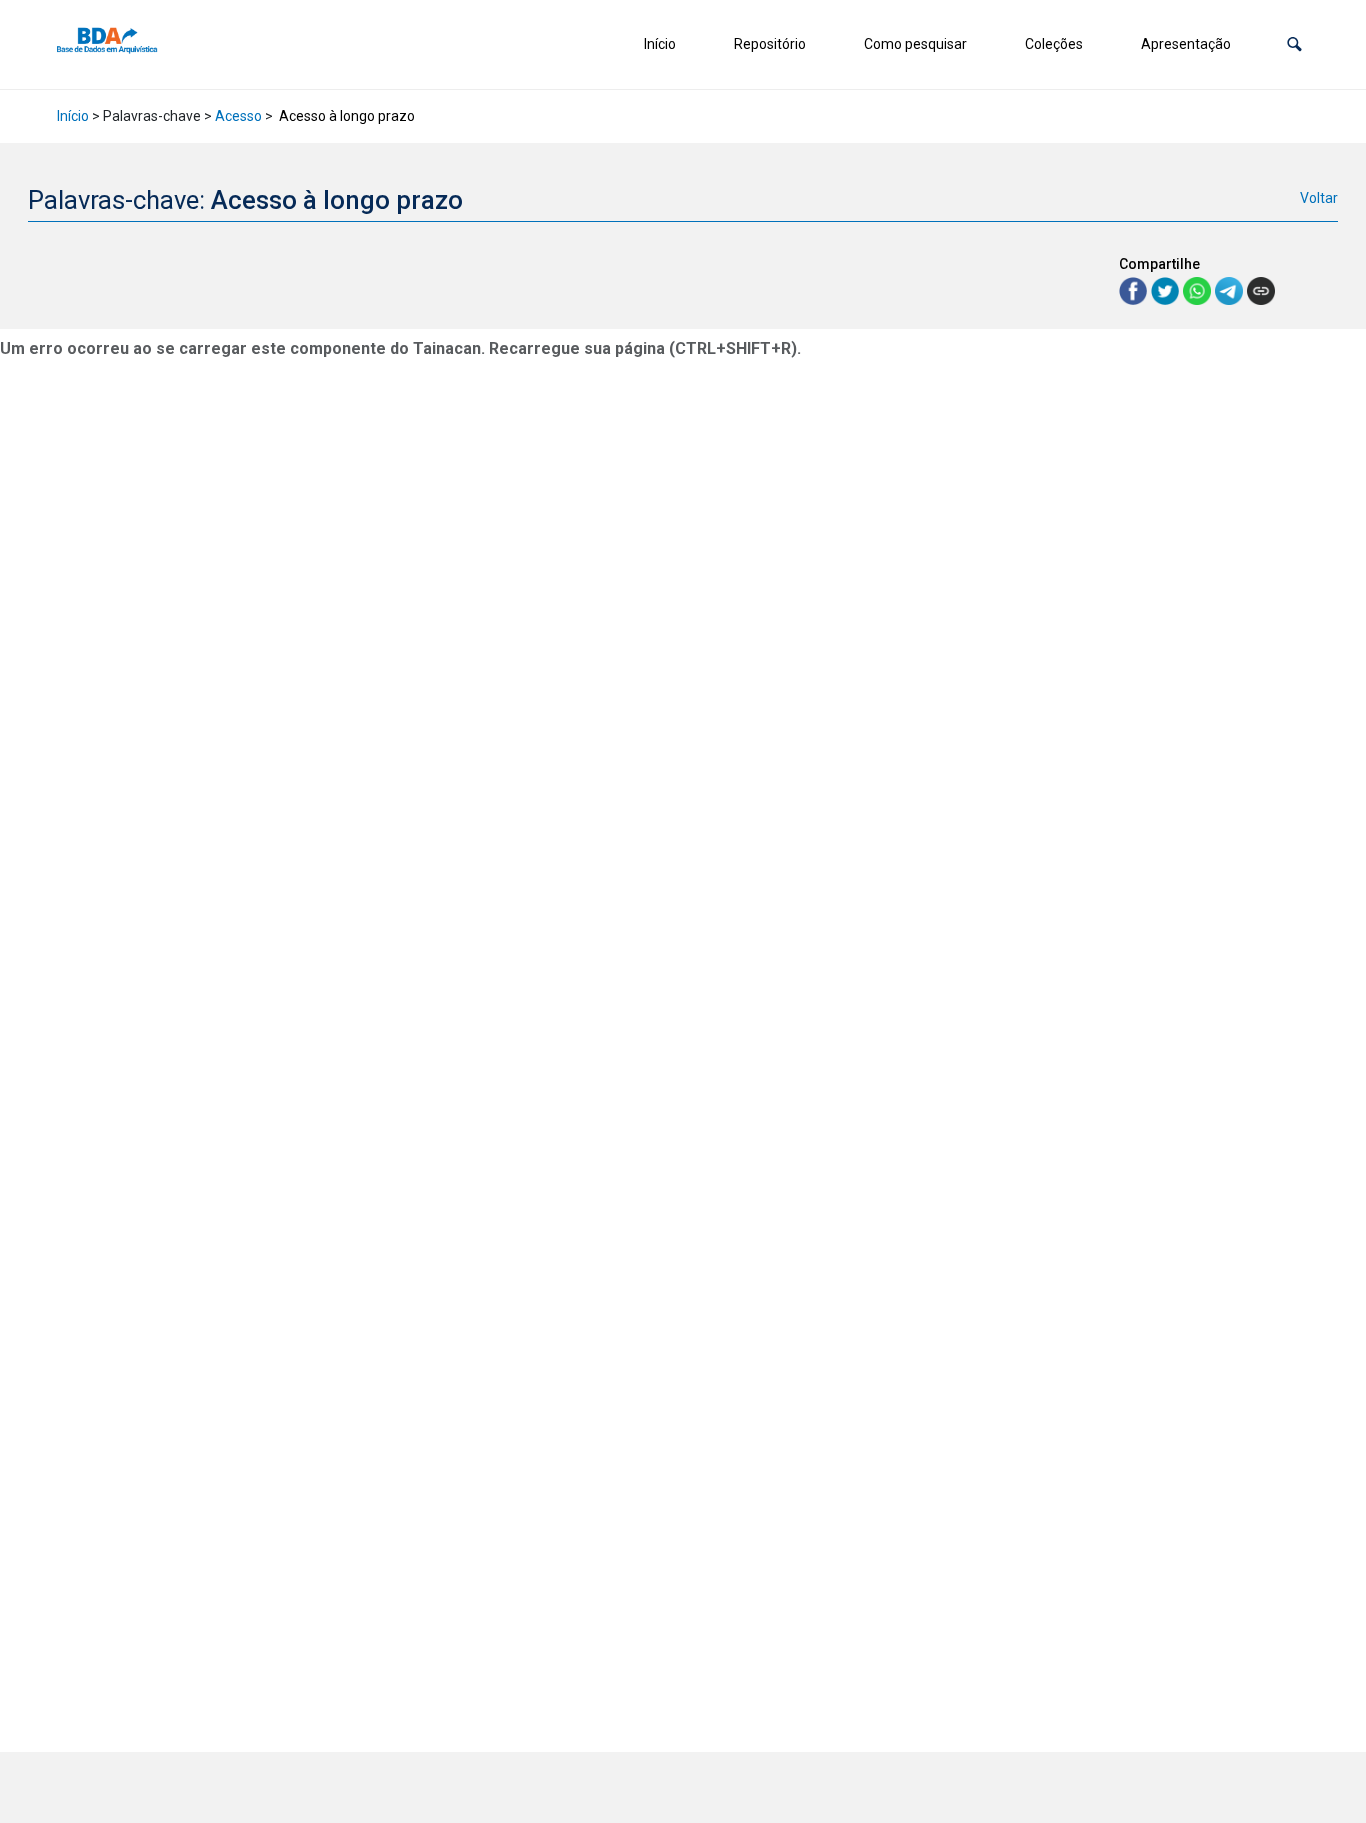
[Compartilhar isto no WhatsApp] (1199, 289)
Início (660, 44)
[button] (1294, 44)
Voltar (1319, 198)
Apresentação (1186, 44)
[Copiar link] (1261, 291)
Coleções (1054, 44)
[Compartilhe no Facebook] (1135, 289)
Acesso (238, 116)
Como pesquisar (915, 44)
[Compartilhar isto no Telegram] (1231, 289)
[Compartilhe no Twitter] (1167, 289)
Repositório (770, 44)
